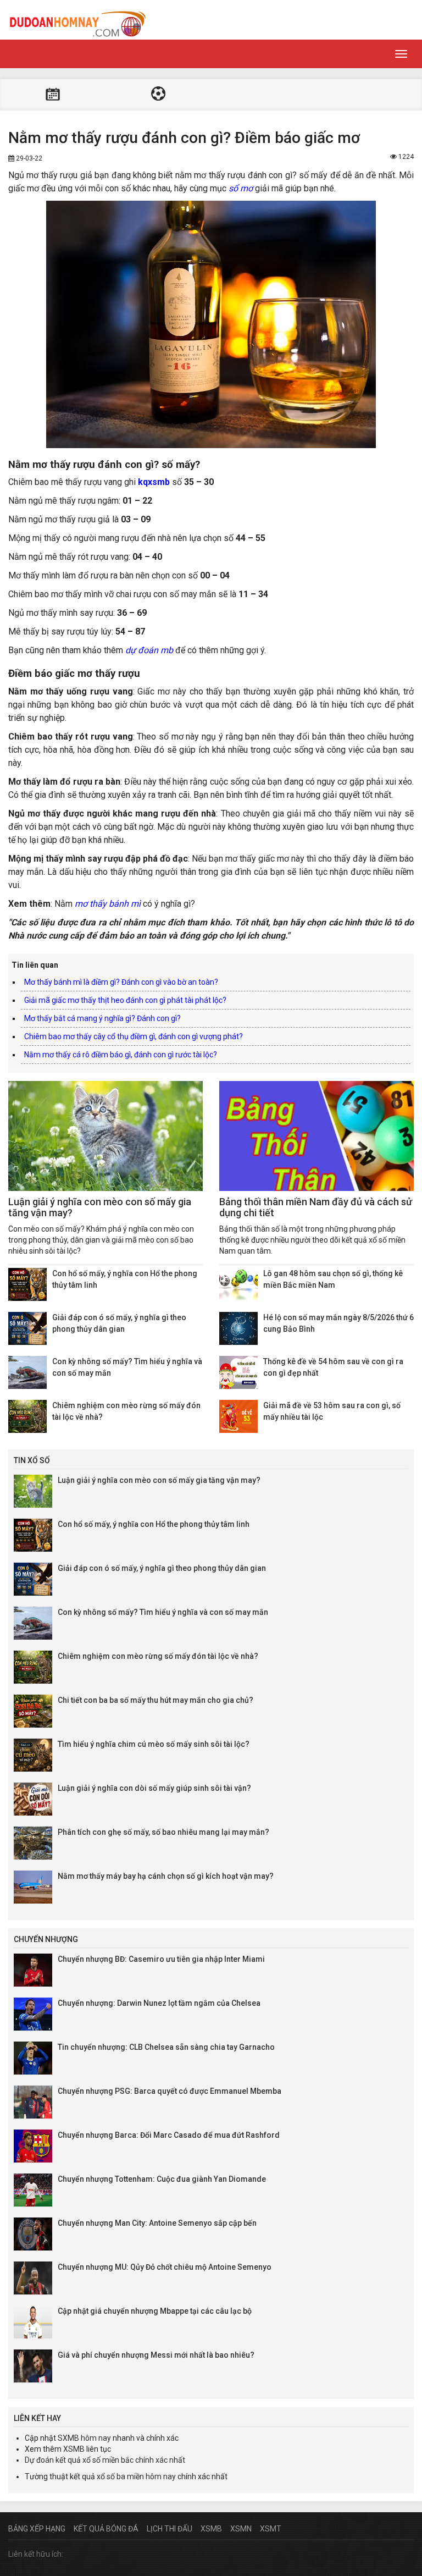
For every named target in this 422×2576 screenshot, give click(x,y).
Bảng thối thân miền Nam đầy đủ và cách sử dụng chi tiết (316, 1207)
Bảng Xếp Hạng (37, 2529)
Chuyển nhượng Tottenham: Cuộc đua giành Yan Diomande (162, 2179)
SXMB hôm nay (84, 2438)
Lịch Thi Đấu (170, 2529)
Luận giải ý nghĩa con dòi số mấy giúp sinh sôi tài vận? (154, 1788)
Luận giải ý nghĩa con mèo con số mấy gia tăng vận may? (100, 1207)
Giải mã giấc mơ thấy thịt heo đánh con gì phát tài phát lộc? (125, 1000)
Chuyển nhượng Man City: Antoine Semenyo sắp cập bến (157, 2223)
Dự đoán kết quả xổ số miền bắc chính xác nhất (105, 2460)
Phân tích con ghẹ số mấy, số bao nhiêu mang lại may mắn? (163, 1832)
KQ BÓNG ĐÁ (158, 95)
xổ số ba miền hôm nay (136, 2476)
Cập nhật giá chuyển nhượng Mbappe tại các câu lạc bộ (155, 2311)
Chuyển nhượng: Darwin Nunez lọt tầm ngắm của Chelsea (159, 2003)
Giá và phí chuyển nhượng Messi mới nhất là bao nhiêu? (156, 2355)
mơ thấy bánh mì (108, 904)
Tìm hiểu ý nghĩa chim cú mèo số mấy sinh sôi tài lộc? (154, 1744)
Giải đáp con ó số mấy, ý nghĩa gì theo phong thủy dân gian (162, 1568)
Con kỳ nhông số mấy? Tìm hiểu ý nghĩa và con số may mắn (163, 1612)
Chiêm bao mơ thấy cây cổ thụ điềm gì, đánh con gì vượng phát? (134, 1036)
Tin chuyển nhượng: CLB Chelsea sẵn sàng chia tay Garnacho (166, 2047)
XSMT (271, 2529)
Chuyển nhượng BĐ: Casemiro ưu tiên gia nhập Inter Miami (161, 1959)
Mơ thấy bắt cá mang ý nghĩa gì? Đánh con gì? (102, 1018)
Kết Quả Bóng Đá (106, 2529)
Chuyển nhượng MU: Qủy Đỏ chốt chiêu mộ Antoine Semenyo (165, 2267)
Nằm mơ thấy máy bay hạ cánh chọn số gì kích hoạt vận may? (166, 1876)
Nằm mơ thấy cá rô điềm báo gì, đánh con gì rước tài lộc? (121, 1055)
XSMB (74, 2449)
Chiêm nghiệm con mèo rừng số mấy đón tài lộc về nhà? (158, 1656)
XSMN (241, 2529)
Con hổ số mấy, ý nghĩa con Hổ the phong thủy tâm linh (154, 1524)
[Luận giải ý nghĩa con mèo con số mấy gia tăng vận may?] (105, 1136)
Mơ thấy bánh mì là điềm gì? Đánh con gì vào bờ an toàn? (121, 982)
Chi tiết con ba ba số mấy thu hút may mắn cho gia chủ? (156, 1700)
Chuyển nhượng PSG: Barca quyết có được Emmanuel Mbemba (170, 2091)
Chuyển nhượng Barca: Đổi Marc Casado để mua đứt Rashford (169, 2135)
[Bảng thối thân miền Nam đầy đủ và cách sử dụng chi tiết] (316, 1136)
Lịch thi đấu (53, 95)
